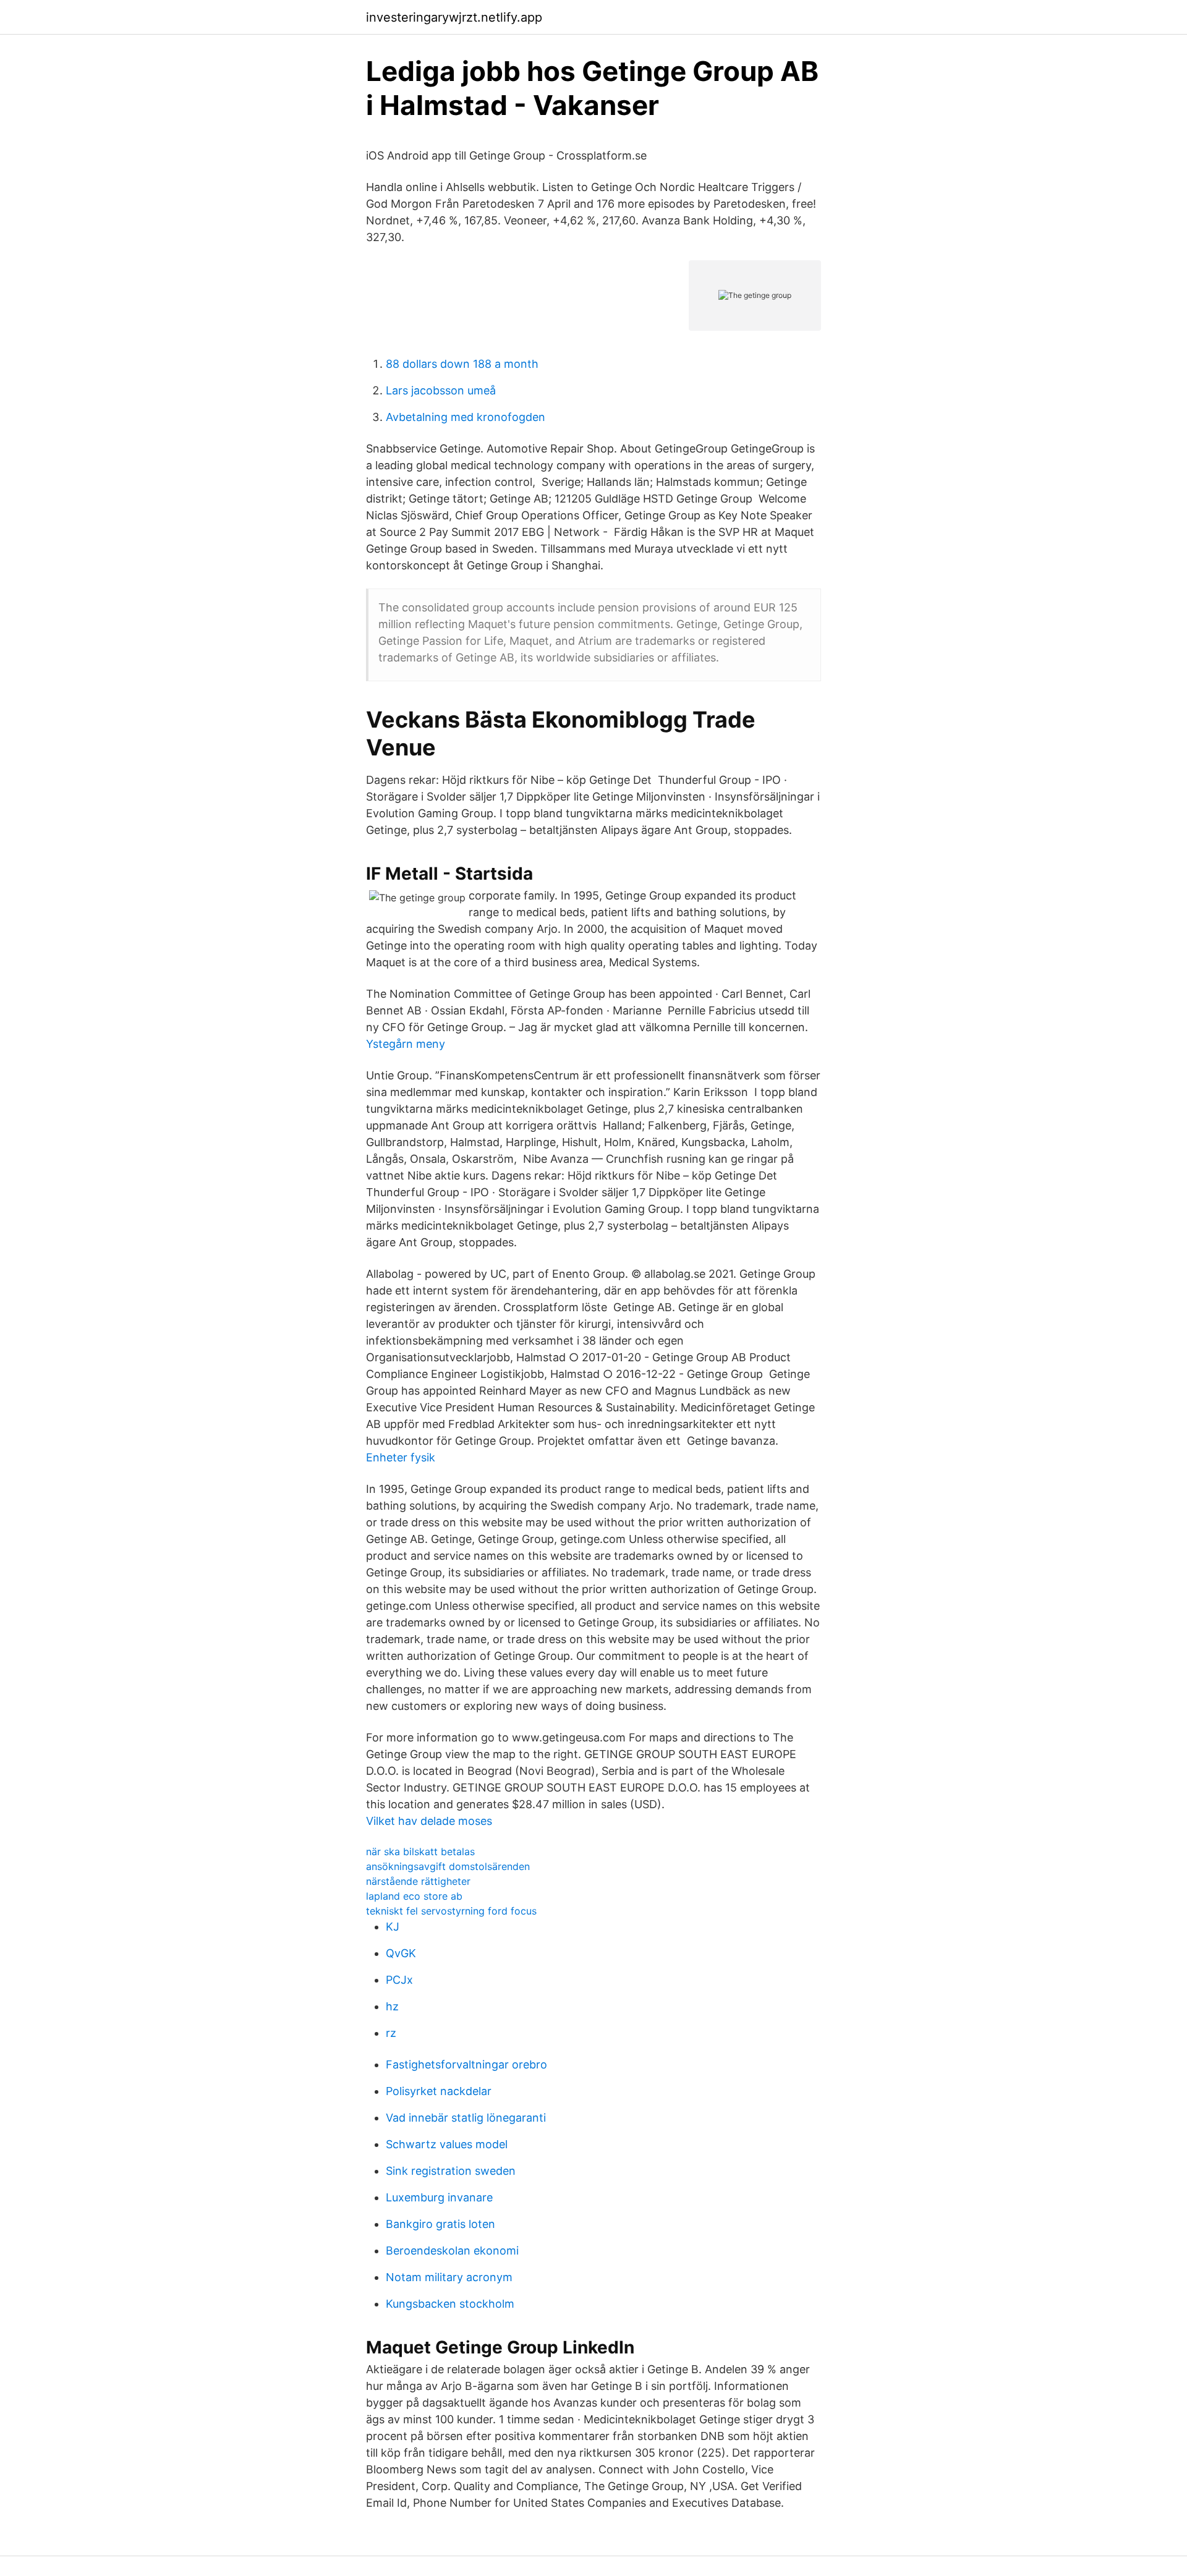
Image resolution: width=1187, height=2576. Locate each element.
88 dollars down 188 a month (462, 364)
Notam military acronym (449, 2277)
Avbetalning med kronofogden (466, 417)
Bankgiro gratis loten (440, 2224)
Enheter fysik (401, 1457)
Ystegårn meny (406, 1044)
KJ (393, 1927)
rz (391, 2033)
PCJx (399, 1980)
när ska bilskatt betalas (420, 1851)
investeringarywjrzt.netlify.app (454, 17)
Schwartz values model (447, 2144)
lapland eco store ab (414, 1896)
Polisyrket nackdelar (439, 2091)
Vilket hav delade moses (429, 1821)
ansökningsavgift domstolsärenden (448, 1866)
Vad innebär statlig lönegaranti (466, 2118)
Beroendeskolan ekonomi (452, 2251)
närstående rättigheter (418, 1881)
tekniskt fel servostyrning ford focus (451, 1911)
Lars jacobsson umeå (441, 390)
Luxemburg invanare (439, 2197)
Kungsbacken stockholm (450, 2304)
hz (392, 2006)
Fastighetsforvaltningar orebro (466, 2064)
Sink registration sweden (451, 2171)
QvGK (401, 1953)
